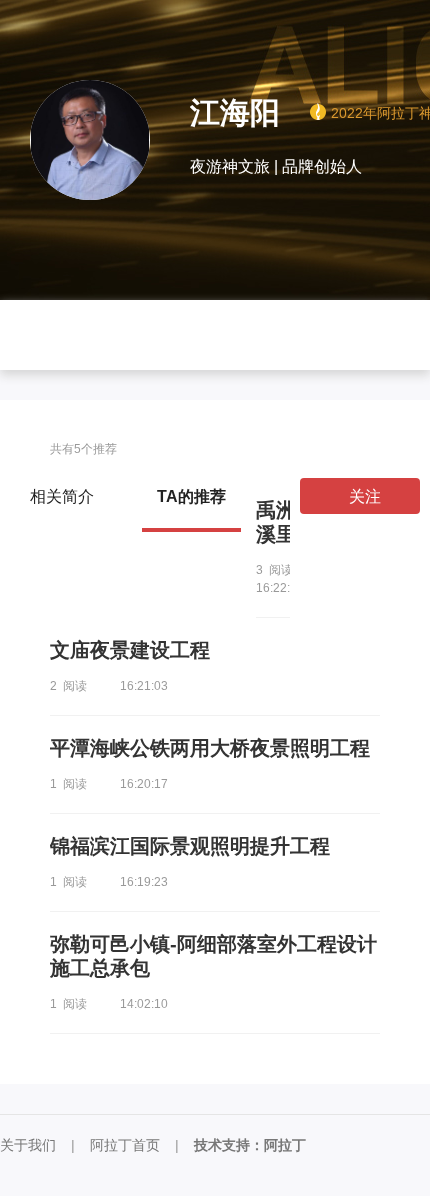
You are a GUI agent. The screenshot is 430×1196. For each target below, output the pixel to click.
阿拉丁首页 (125, 1145)
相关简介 (62, 496)
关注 (365, 496)
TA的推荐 (191, 496)
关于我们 (28, 1145)
